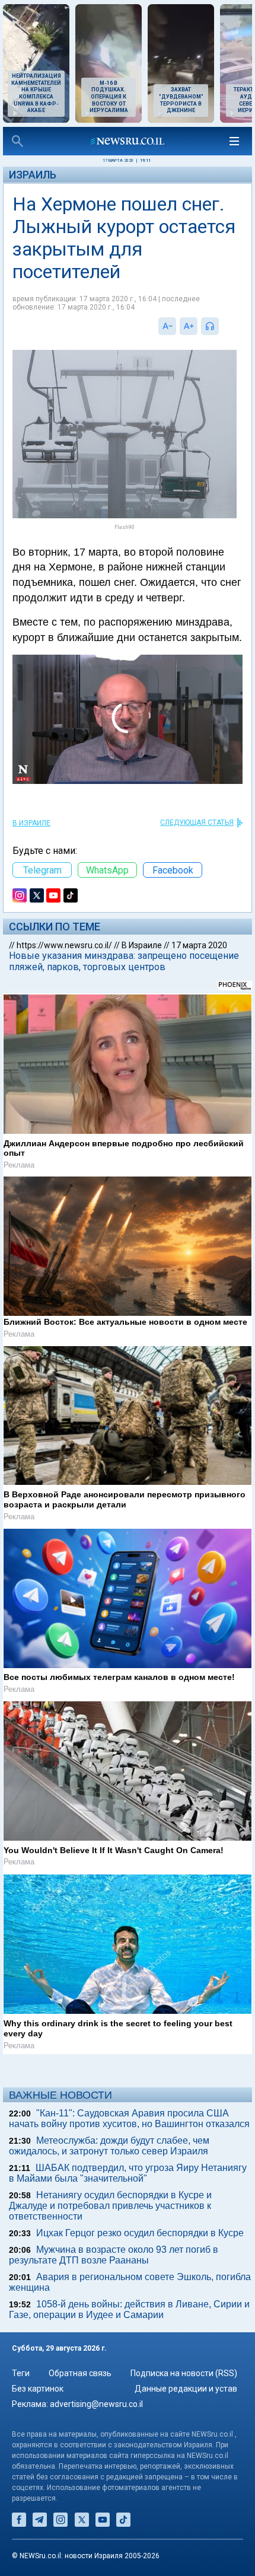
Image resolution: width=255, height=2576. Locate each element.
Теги (21, 2373)
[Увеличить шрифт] (189, 326)
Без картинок (38, 2389)
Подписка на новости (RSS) (184, 2373)
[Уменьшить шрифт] (167, 326)
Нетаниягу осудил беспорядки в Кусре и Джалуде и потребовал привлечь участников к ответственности (110, 2206)
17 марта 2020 (199, 945)
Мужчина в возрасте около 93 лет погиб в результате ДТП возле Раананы (114, 2255)
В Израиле (31, 823)
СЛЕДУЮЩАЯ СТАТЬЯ (197, 822)
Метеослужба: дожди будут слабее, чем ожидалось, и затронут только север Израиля (109, 2146)
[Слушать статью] (222, 326)
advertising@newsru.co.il (96, 2404)
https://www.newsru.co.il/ (64, 945)
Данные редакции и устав (186, 2389)
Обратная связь (80, 2373)
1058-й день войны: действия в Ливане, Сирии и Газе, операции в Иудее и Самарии (129, 2309)
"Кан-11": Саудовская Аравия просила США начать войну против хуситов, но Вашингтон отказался (129, 2118)
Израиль (33, 175)
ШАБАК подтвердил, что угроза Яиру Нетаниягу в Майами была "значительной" (128, 2173)
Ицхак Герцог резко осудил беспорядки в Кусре (140, 2233)
